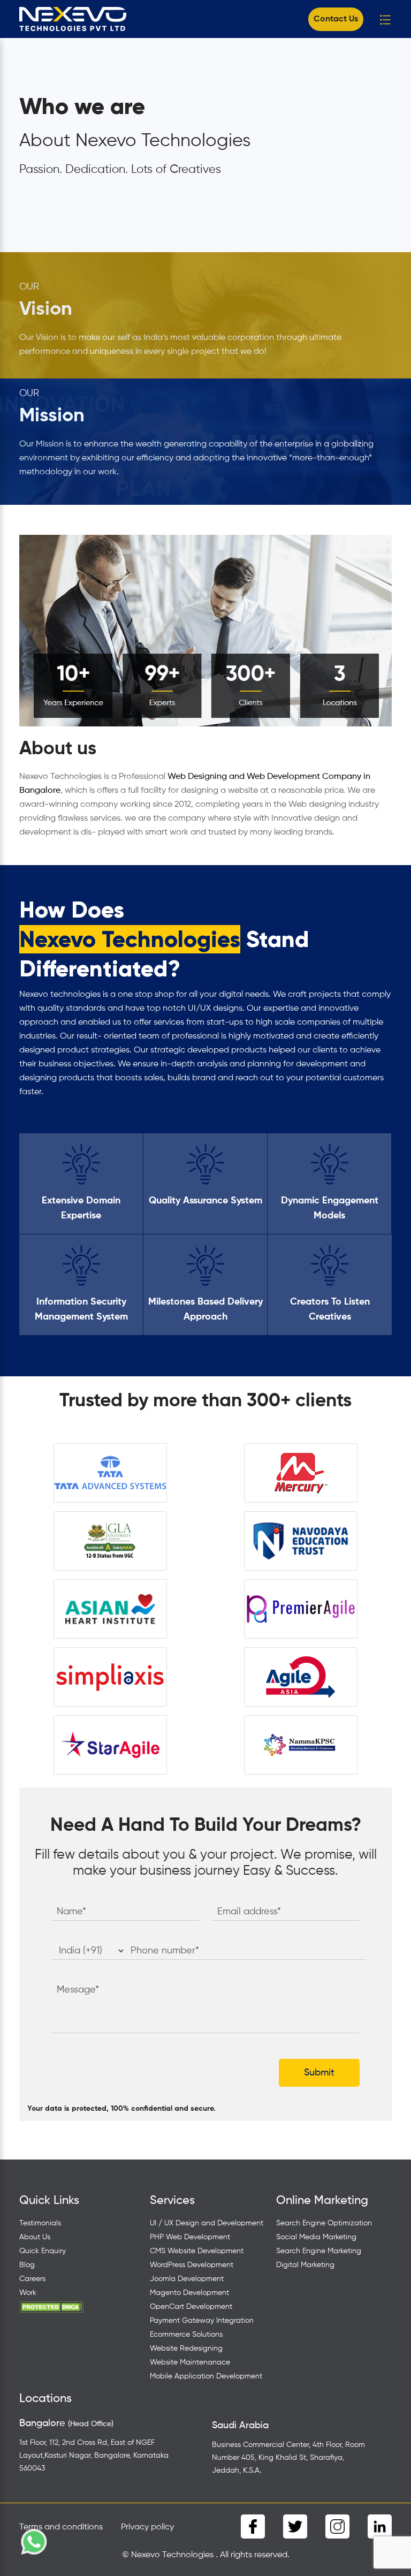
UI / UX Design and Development (207, 2223)
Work (28, 2293)
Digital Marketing (305, 2265)
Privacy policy (147, 2527)
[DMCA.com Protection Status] (51, 2307)
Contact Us (336, 19)
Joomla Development (187, 2279)
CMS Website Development (197, 2251)
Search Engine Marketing (319, 2251)
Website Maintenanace (190, 2362)
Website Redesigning (186, 2348)
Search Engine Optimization (324, 2223)
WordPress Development (192, 2265)
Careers (32, 2279)
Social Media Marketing (316, 2237)
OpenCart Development (191, 2307)
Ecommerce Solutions (186, 2335)
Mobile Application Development (206, 2376)
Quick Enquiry (43, 2251)
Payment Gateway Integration (202, 2321)
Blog (27, 2265)
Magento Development (189, 2293)
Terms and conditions (61, 2527)
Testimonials (40, 2223)
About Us (35, 2237)
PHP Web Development (190, 2237)
